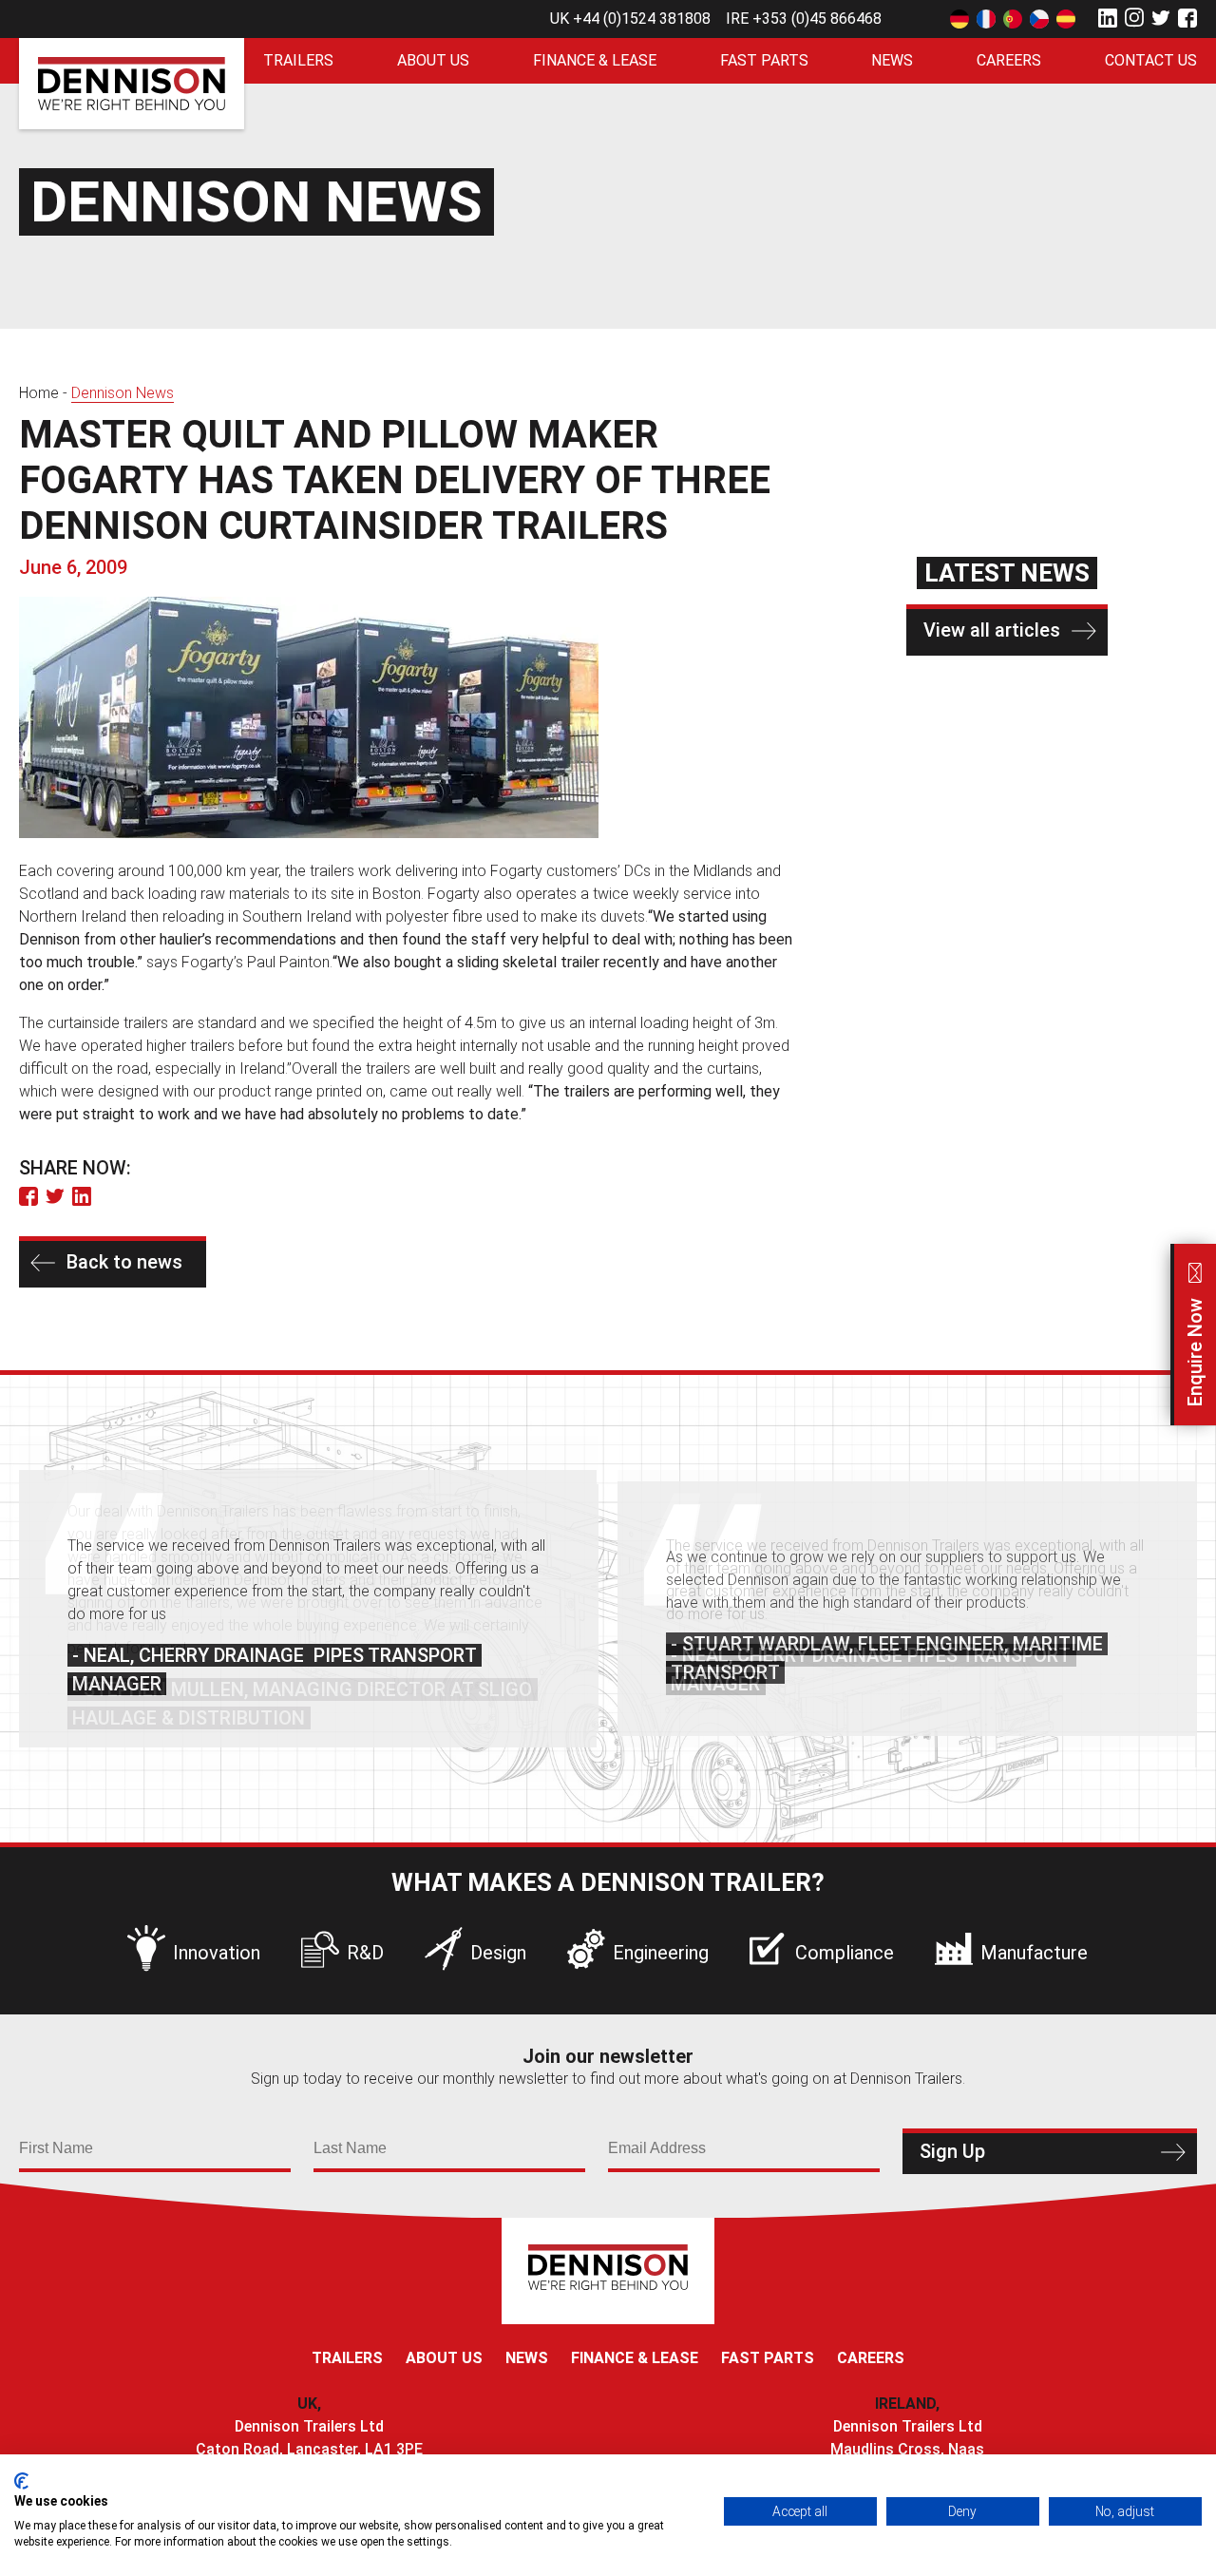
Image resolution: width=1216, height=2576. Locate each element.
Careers (1009, 60)
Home (39, 393)
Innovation (217, 1953)
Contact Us (1151, 60)
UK (630, 19)
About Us (433, 60)
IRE (804, 19)
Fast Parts (764, 60)
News (892, 60)
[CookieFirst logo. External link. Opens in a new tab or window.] (21, 2481)
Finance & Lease (595, 60)
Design (498, 1953)
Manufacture (1034, 1953)
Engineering (661, 1953)
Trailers (298, 60)
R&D (365, 1953)
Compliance (845, 1953)
